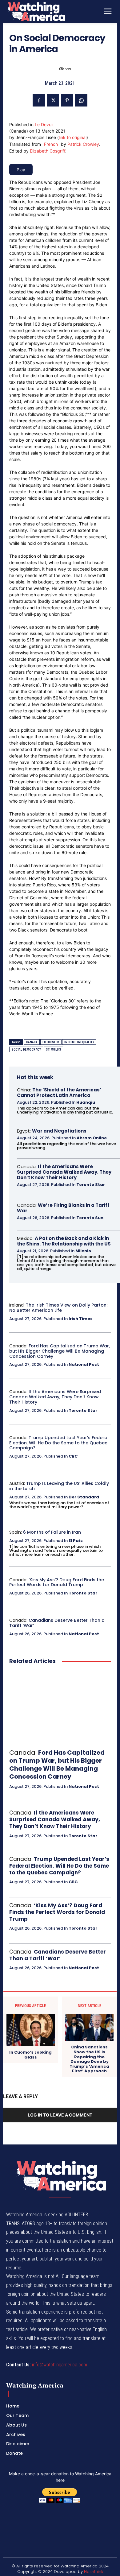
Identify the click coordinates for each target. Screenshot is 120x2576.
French (51, 144)
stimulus (53, 1050)
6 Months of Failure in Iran (52, 1532)
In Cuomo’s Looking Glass (30, 2055)
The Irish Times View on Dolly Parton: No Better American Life (58, 1308)
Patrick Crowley (83, 144)
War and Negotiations (59, 1131)
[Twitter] (53, 100)
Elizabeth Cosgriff (48, 151)
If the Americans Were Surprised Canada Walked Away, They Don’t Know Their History (64, 1172)
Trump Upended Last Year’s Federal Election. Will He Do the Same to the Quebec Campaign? (59, 1443)
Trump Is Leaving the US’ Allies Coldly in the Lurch (59, 1486)
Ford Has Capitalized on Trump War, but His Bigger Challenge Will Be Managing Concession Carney (60, 1351)
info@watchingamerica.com (60, 2365)
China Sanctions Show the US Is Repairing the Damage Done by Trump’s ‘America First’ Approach (89, 2059)
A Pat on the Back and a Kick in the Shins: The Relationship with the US (64, 1241)
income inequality (79, 1042)
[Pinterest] (67, 100)
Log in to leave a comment (60, 2115)
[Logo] (52, 11)
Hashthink (94, 2572)
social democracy (26, 1050)
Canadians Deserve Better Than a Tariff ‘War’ (57, 1623)
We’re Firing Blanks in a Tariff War (63, 1208)
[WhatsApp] (81, 100)
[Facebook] (39, 100)
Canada (32, 1042)
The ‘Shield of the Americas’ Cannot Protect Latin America (59, 1092)
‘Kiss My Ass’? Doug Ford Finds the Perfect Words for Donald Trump (57, 1582)
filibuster (51, 1042)
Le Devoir (44, 124)
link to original (73, 137)
